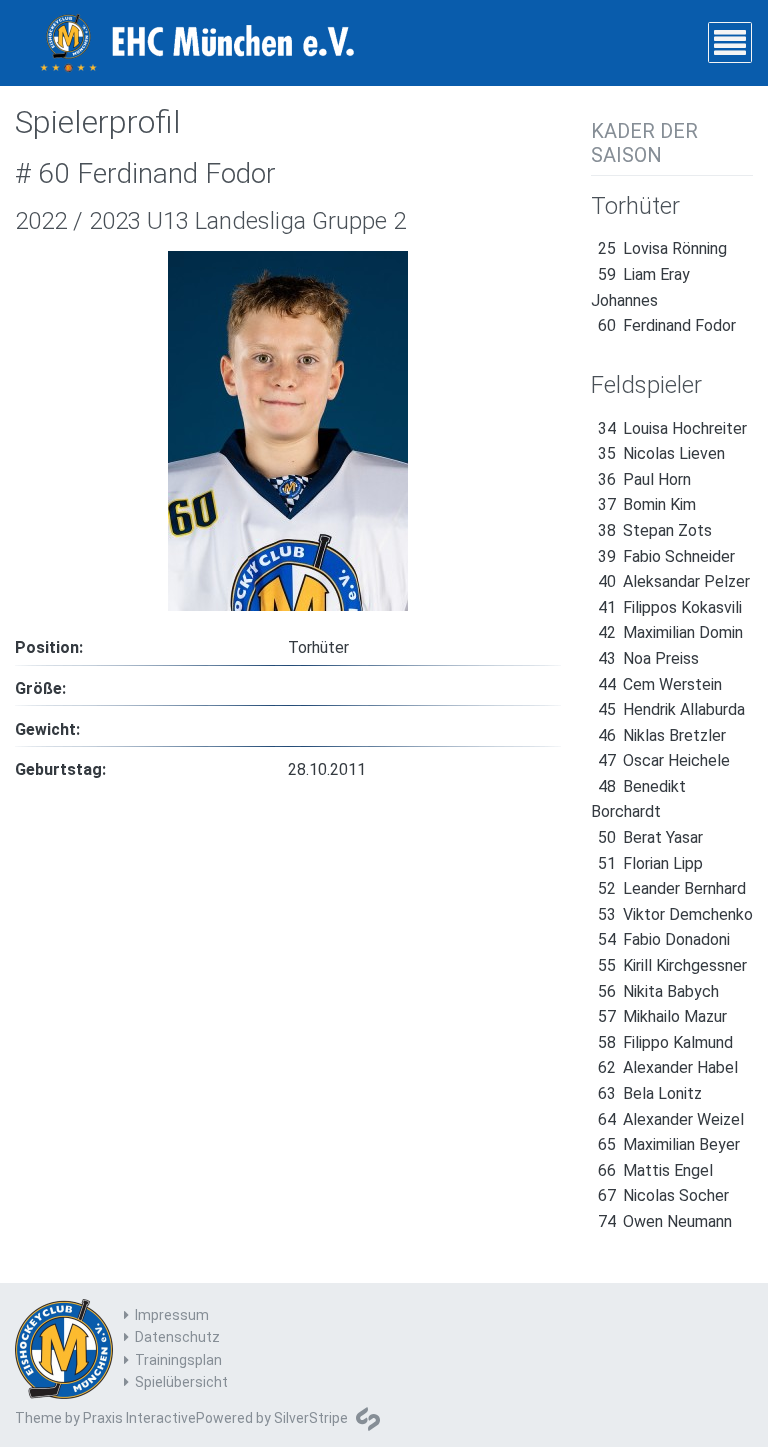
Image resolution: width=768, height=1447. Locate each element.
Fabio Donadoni (664, 939)
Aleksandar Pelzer (674, 581)
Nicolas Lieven (661, 453)
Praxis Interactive (139, 1418)
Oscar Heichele (664, 760)
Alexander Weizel (671, 1119)
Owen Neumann (665, 1221)
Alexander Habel (668, 1067)
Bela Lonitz (650, 1093)
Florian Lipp (650, 863)
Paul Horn (644, 479)
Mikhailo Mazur (662, 1016)
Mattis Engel (655, 1170)
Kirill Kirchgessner (672, 965)
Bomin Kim (647, 504)
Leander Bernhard (672, 888)
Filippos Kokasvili (670, 607)
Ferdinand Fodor (667, 325)
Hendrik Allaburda (671, 709)
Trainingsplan (178, 1360)
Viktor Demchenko (675, 914)
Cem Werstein (660, 684)
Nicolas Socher (663, 1195)
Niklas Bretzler (662, 735)
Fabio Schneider (666, 556)
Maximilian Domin (670, 632)
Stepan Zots (655, 530)
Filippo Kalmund (665, 1042)
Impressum (172, 1315)
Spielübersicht (181, 1382)
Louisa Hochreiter (672, 428)
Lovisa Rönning (662, 248)
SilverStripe (311, 1418)
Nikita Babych (658, 991)
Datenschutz (177, 1337)
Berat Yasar (650, 837)
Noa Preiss (648, 658)
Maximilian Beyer (669, 1144)
